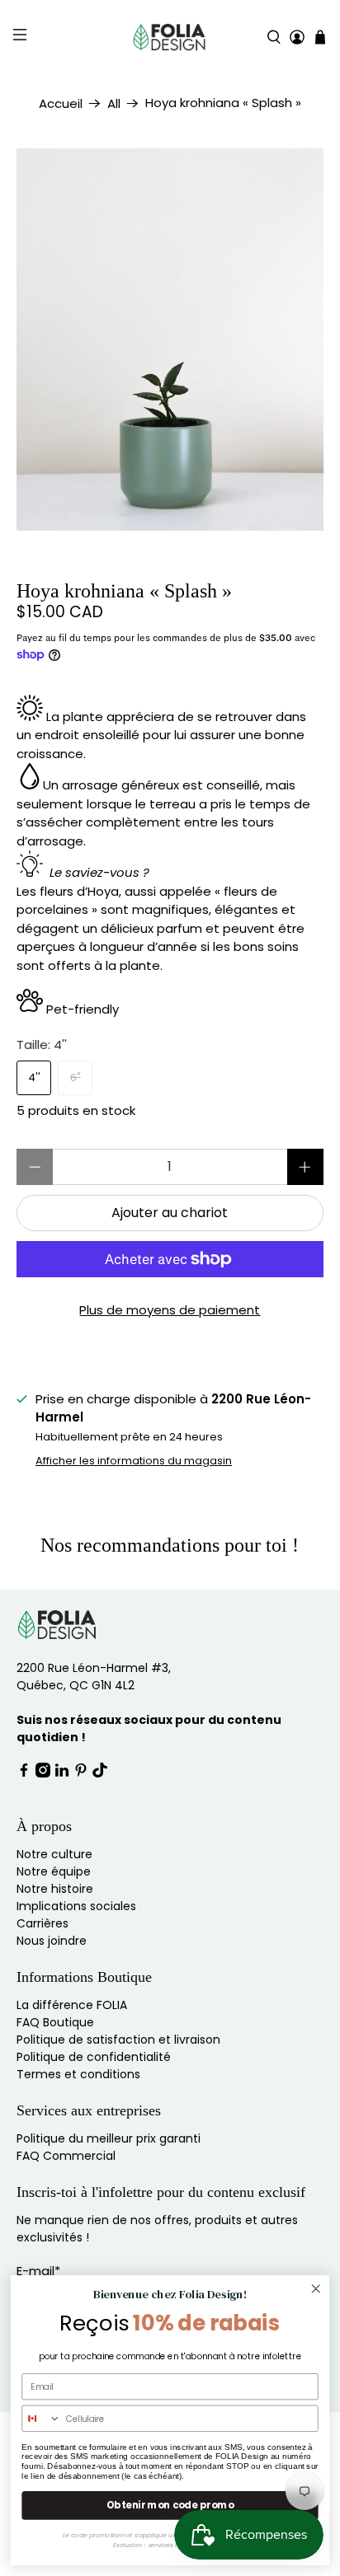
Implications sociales (76, 1906)
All (114, 103)
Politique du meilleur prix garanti (109, 2138)
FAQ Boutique (55, 2022)
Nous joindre (52, 1941)
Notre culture (54, 1854)
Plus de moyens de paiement (170, 1310)
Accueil (61, 103)
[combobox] (41, 2418)
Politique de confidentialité (94, 2057)
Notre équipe (54, 1871)
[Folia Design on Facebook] (24, 1773)
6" (76, 1077)
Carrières (42, 1923)
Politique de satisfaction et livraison (118, 2040)
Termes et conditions (78, 2074)
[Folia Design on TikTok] (100, 1773)
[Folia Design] (170, 37)
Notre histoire (55, 1889)
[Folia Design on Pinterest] (81, 1773)
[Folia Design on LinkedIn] (62, 1773)
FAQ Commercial (66, 2156)
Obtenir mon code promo (170, 2505)
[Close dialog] (316, 2289)
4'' (34, 1077)
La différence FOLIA (72, 2005)
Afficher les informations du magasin (134, 1461)
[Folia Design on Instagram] (43, 1773)
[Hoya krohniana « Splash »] (170, 340)
